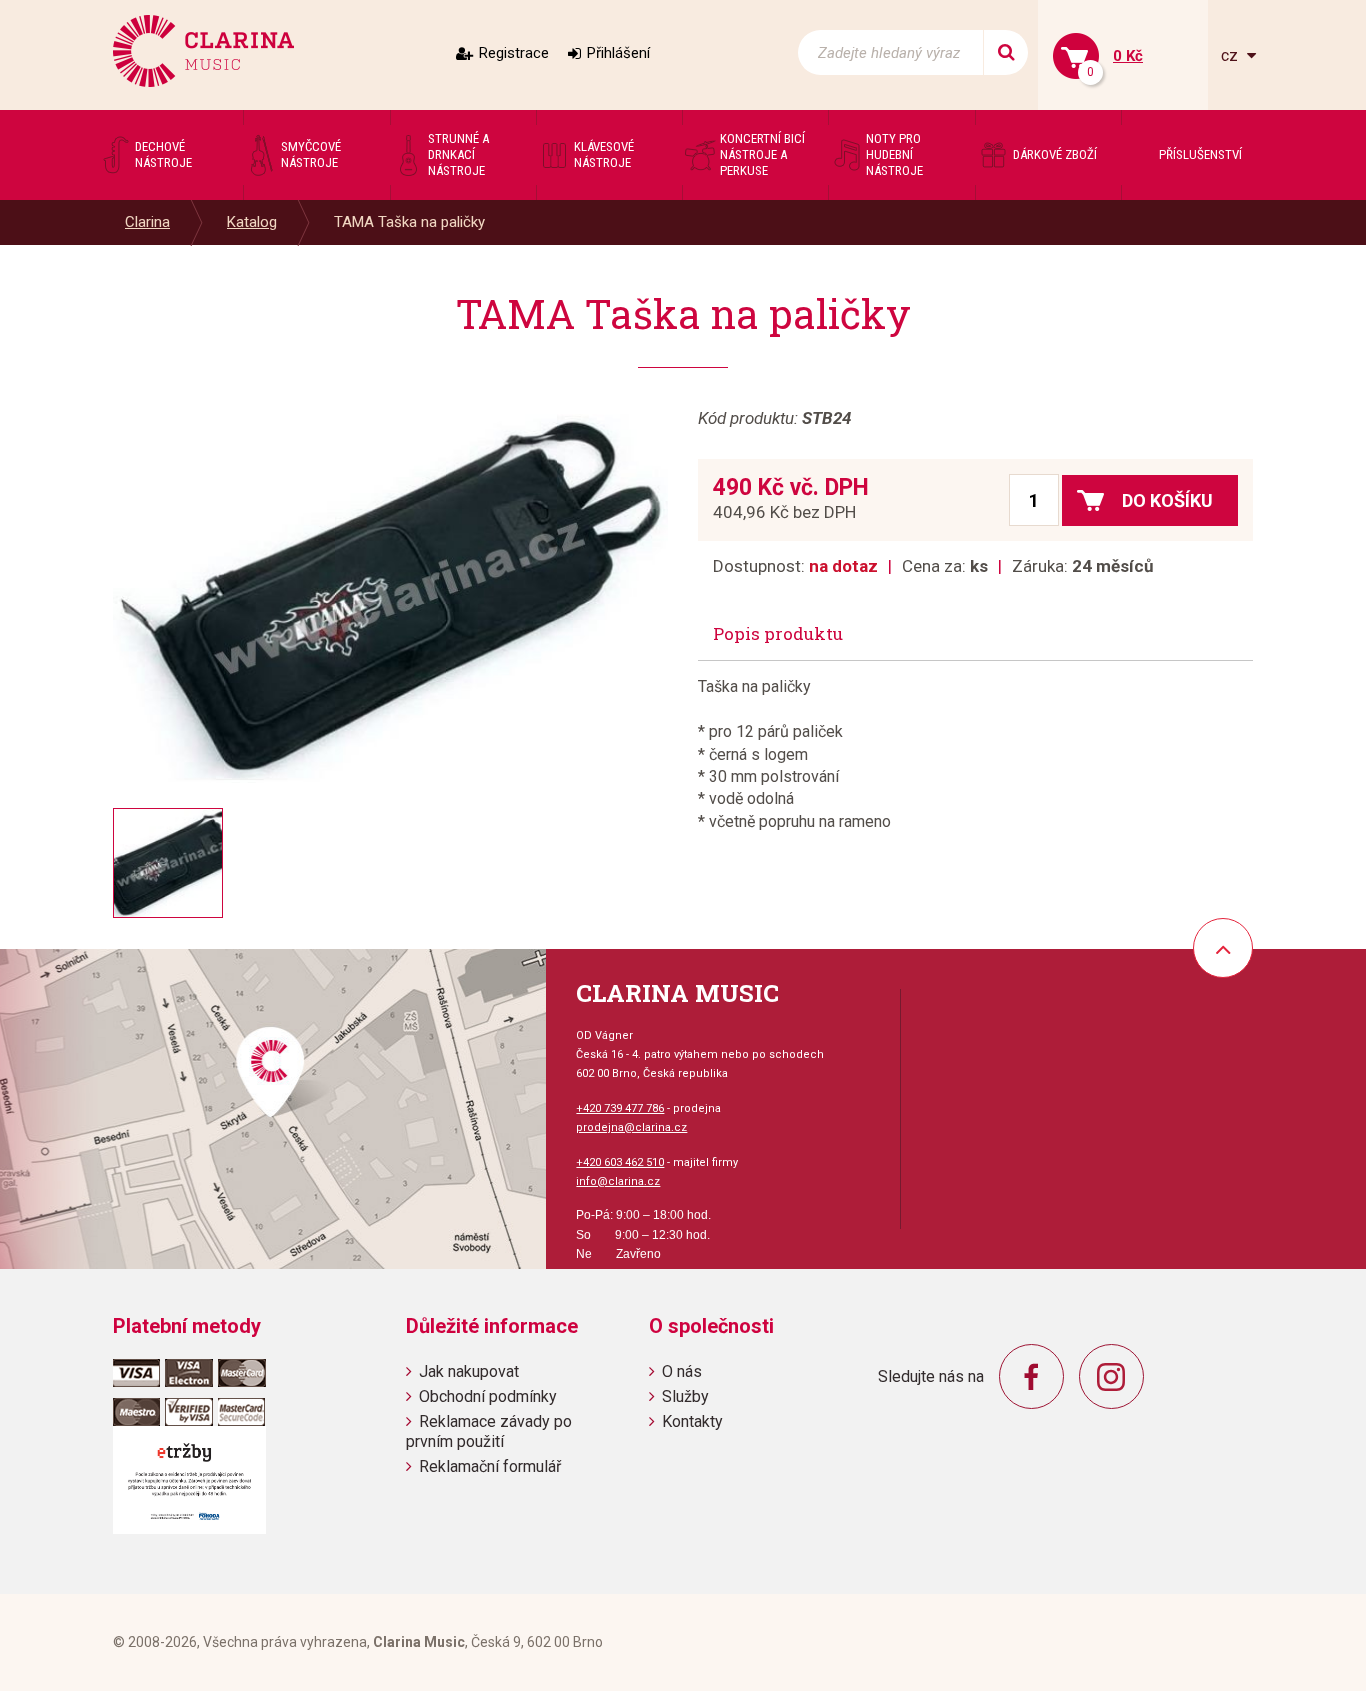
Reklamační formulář (490, 1466)
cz (1231, 55)
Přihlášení (618, 53)
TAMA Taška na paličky (409, 222)
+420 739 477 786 (620, 1108)
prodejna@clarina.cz (631, 1127)
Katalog (252, 222)
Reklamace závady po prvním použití (489, 1431)
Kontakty (692, 1421)
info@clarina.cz (618, 1181)
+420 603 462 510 (620, 1162)
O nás (682, 1371)
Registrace (514, 53)
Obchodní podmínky (488, 1396)
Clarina (147, 222)
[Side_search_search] (1005, 52)
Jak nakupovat (469, 1371)
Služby (685, 1396)
